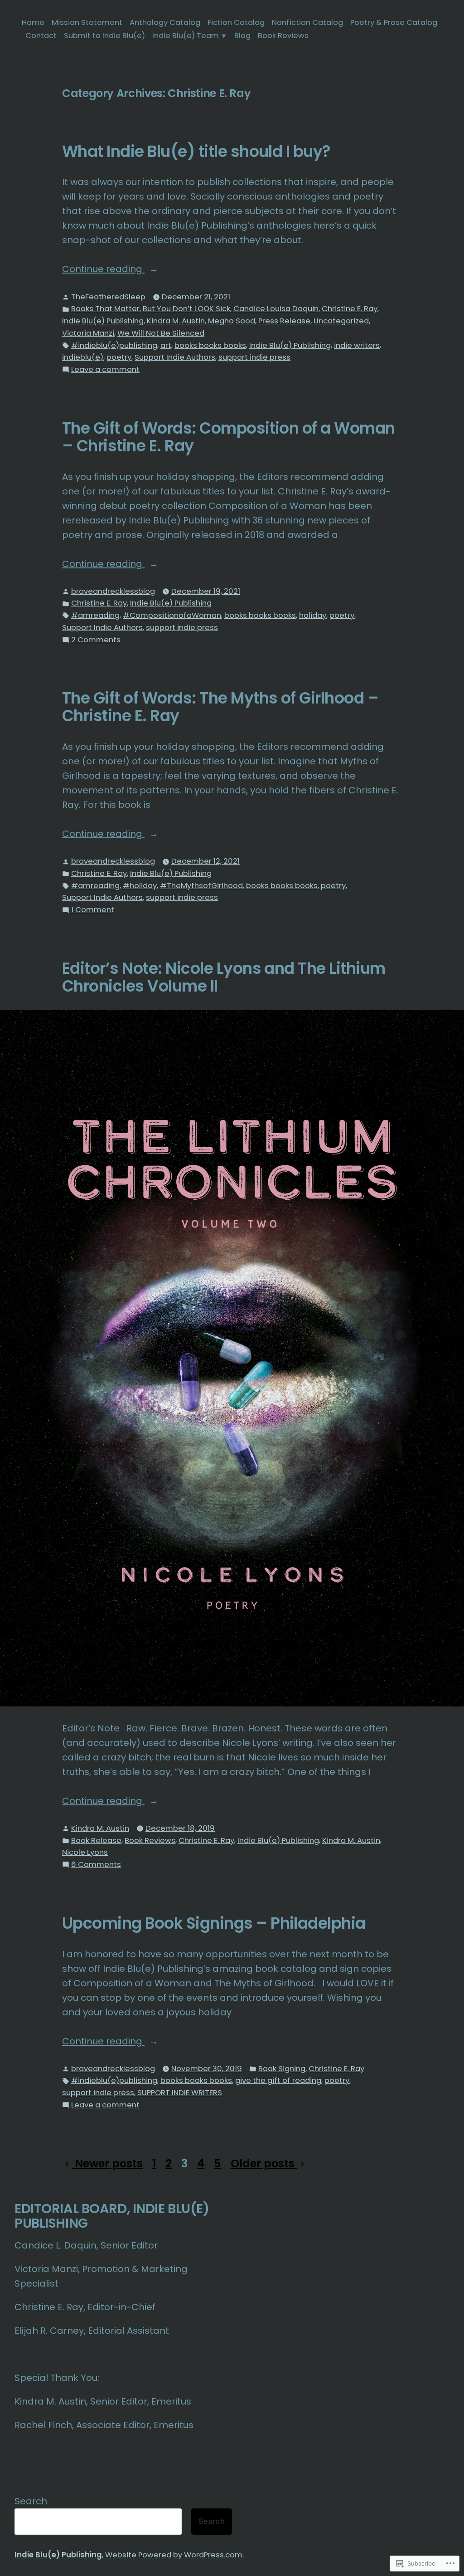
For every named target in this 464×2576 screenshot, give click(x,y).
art (166, 345)
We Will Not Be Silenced (161, 333)
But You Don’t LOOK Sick (186, 309)
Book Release (96, 1840)
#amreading (95, 615)
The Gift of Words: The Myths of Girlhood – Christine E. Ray (220, 707)
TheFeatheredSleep (108, 297)
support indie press (254, 357)
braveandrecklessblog (113, 591)
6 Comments (96, 1865)
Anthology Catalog (165, 22)
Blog (242, 36)
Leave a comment (105, 370)
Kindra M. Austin (176, 321)
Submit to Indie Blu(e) (104, 36)
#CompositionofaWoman (172, 615)
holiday (313, 615)
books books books (210, 345)
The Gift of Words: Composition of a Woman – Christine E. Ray (229, 437)
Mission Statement (87, 22)
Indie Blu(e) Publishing (103, 321)
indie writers (357, 345)
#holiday (140, 886)
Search (31, 2501)
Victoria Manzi (88, 333)
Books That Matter (105, 309)
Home (33, 22)
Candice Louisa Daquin (276, 309)
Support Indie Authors (175, 357)
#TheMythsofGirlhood (201, 886)
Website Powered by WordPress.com (174, 2555)
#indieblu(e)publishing (114, 345)
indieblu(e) (83, 357)
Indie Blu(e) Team (186, 36)
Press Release (284, 321)
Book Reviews (283, 36)
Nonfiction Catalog (307, 22)
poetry (119, 357)
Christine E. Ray (350, 309)
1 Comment (93, 910)
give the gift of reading (278, 2080)
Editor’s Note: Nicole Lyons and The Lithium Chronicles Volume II (224, 977)
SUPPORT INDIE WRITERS (180, 2093)
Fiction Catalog (236, 22)
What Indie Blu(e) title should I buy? (196, 152)
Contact (41, 36)
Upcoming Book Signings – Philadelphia (214, 1923)
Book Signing (282, 2069)
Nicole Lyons (85, 1852)
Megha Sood (232, 321)
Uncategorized (341, 321)
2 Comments (96, 640)
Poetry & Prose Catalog (394, 22)
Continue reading (103, 269)
